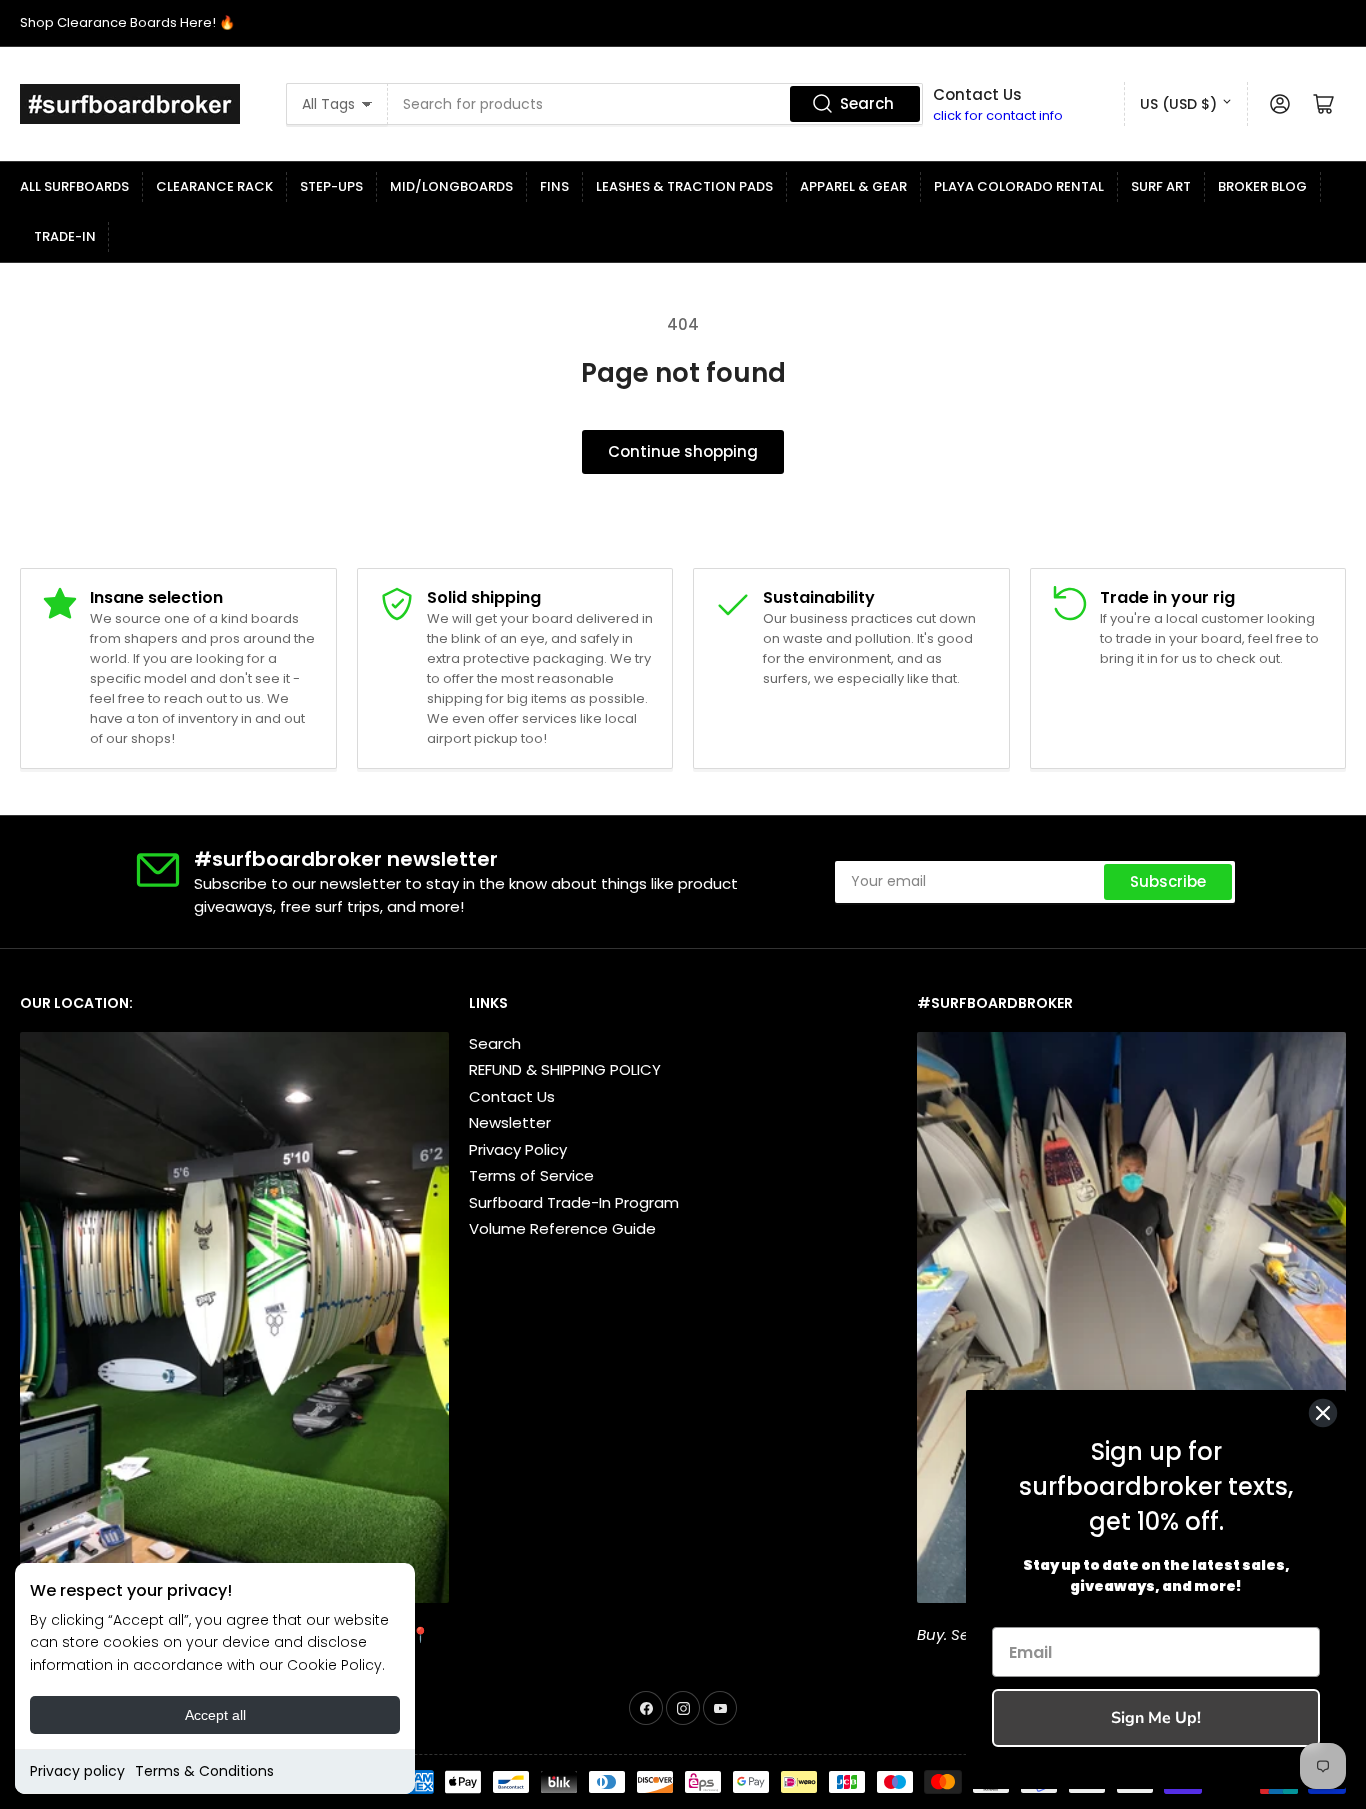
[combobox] (655, 104)
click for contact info (998, 115)
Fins (554, 186)
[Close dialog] (1323, 1413)
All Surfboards (74, 186)
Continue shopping (683, 451)
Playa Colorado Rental (1019, 186)
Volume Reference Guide (562, 1228)
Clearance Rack (214, 186)
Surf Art (1161, 186)
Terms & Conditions (204, 1771)
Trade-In (65, 236)
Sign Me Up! (1156, 1718)
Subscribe (1168, 881)
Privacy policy (77, 1771)
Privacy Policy (518, 1149)
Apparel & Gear (853, 186)
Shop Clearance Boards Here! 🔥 (127, 22)
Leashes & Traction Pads (684, 186)
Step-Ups (331, 186)
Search (867, 103)
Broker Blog (1262, 186)
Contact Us (512, 1096)
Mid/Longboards (451, 186)
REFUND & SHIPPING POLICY (565, 1069)
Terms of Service (531, 1175)
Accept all (215, 1715)
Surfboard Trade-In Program (574, 1202)
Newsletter (510, 1122)
